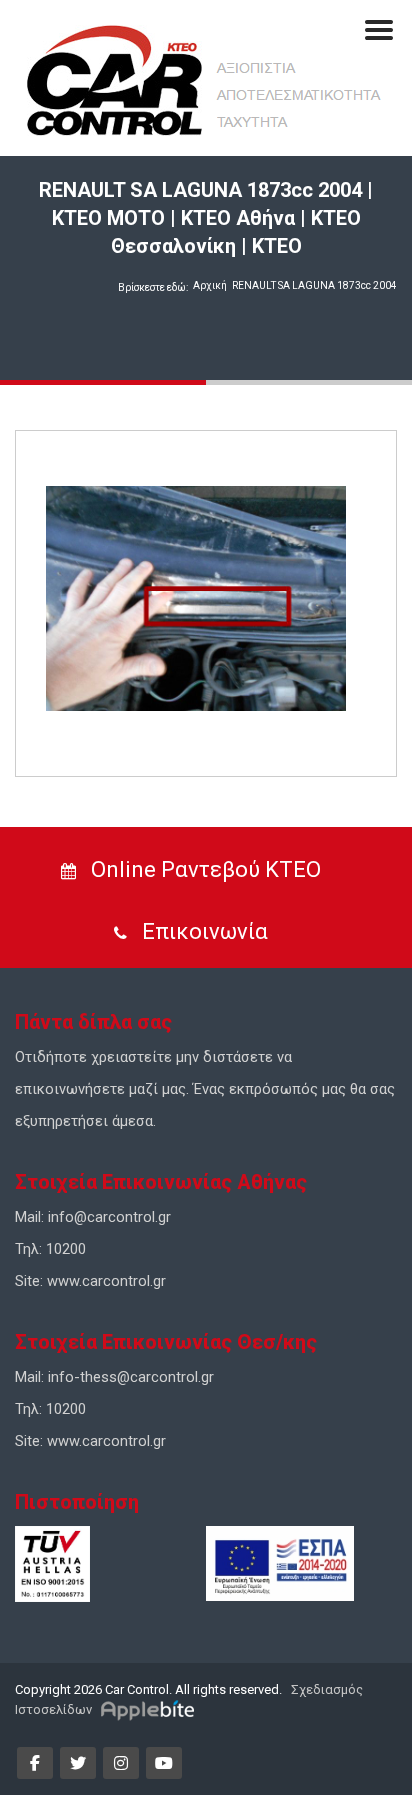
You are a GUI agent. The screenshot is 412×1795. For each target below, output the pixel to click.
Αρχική (210, 285)
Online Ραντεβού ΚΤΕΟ (203, 869)
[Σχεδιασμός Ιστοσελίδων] (150, 1709)
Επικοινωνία (202, 931)
